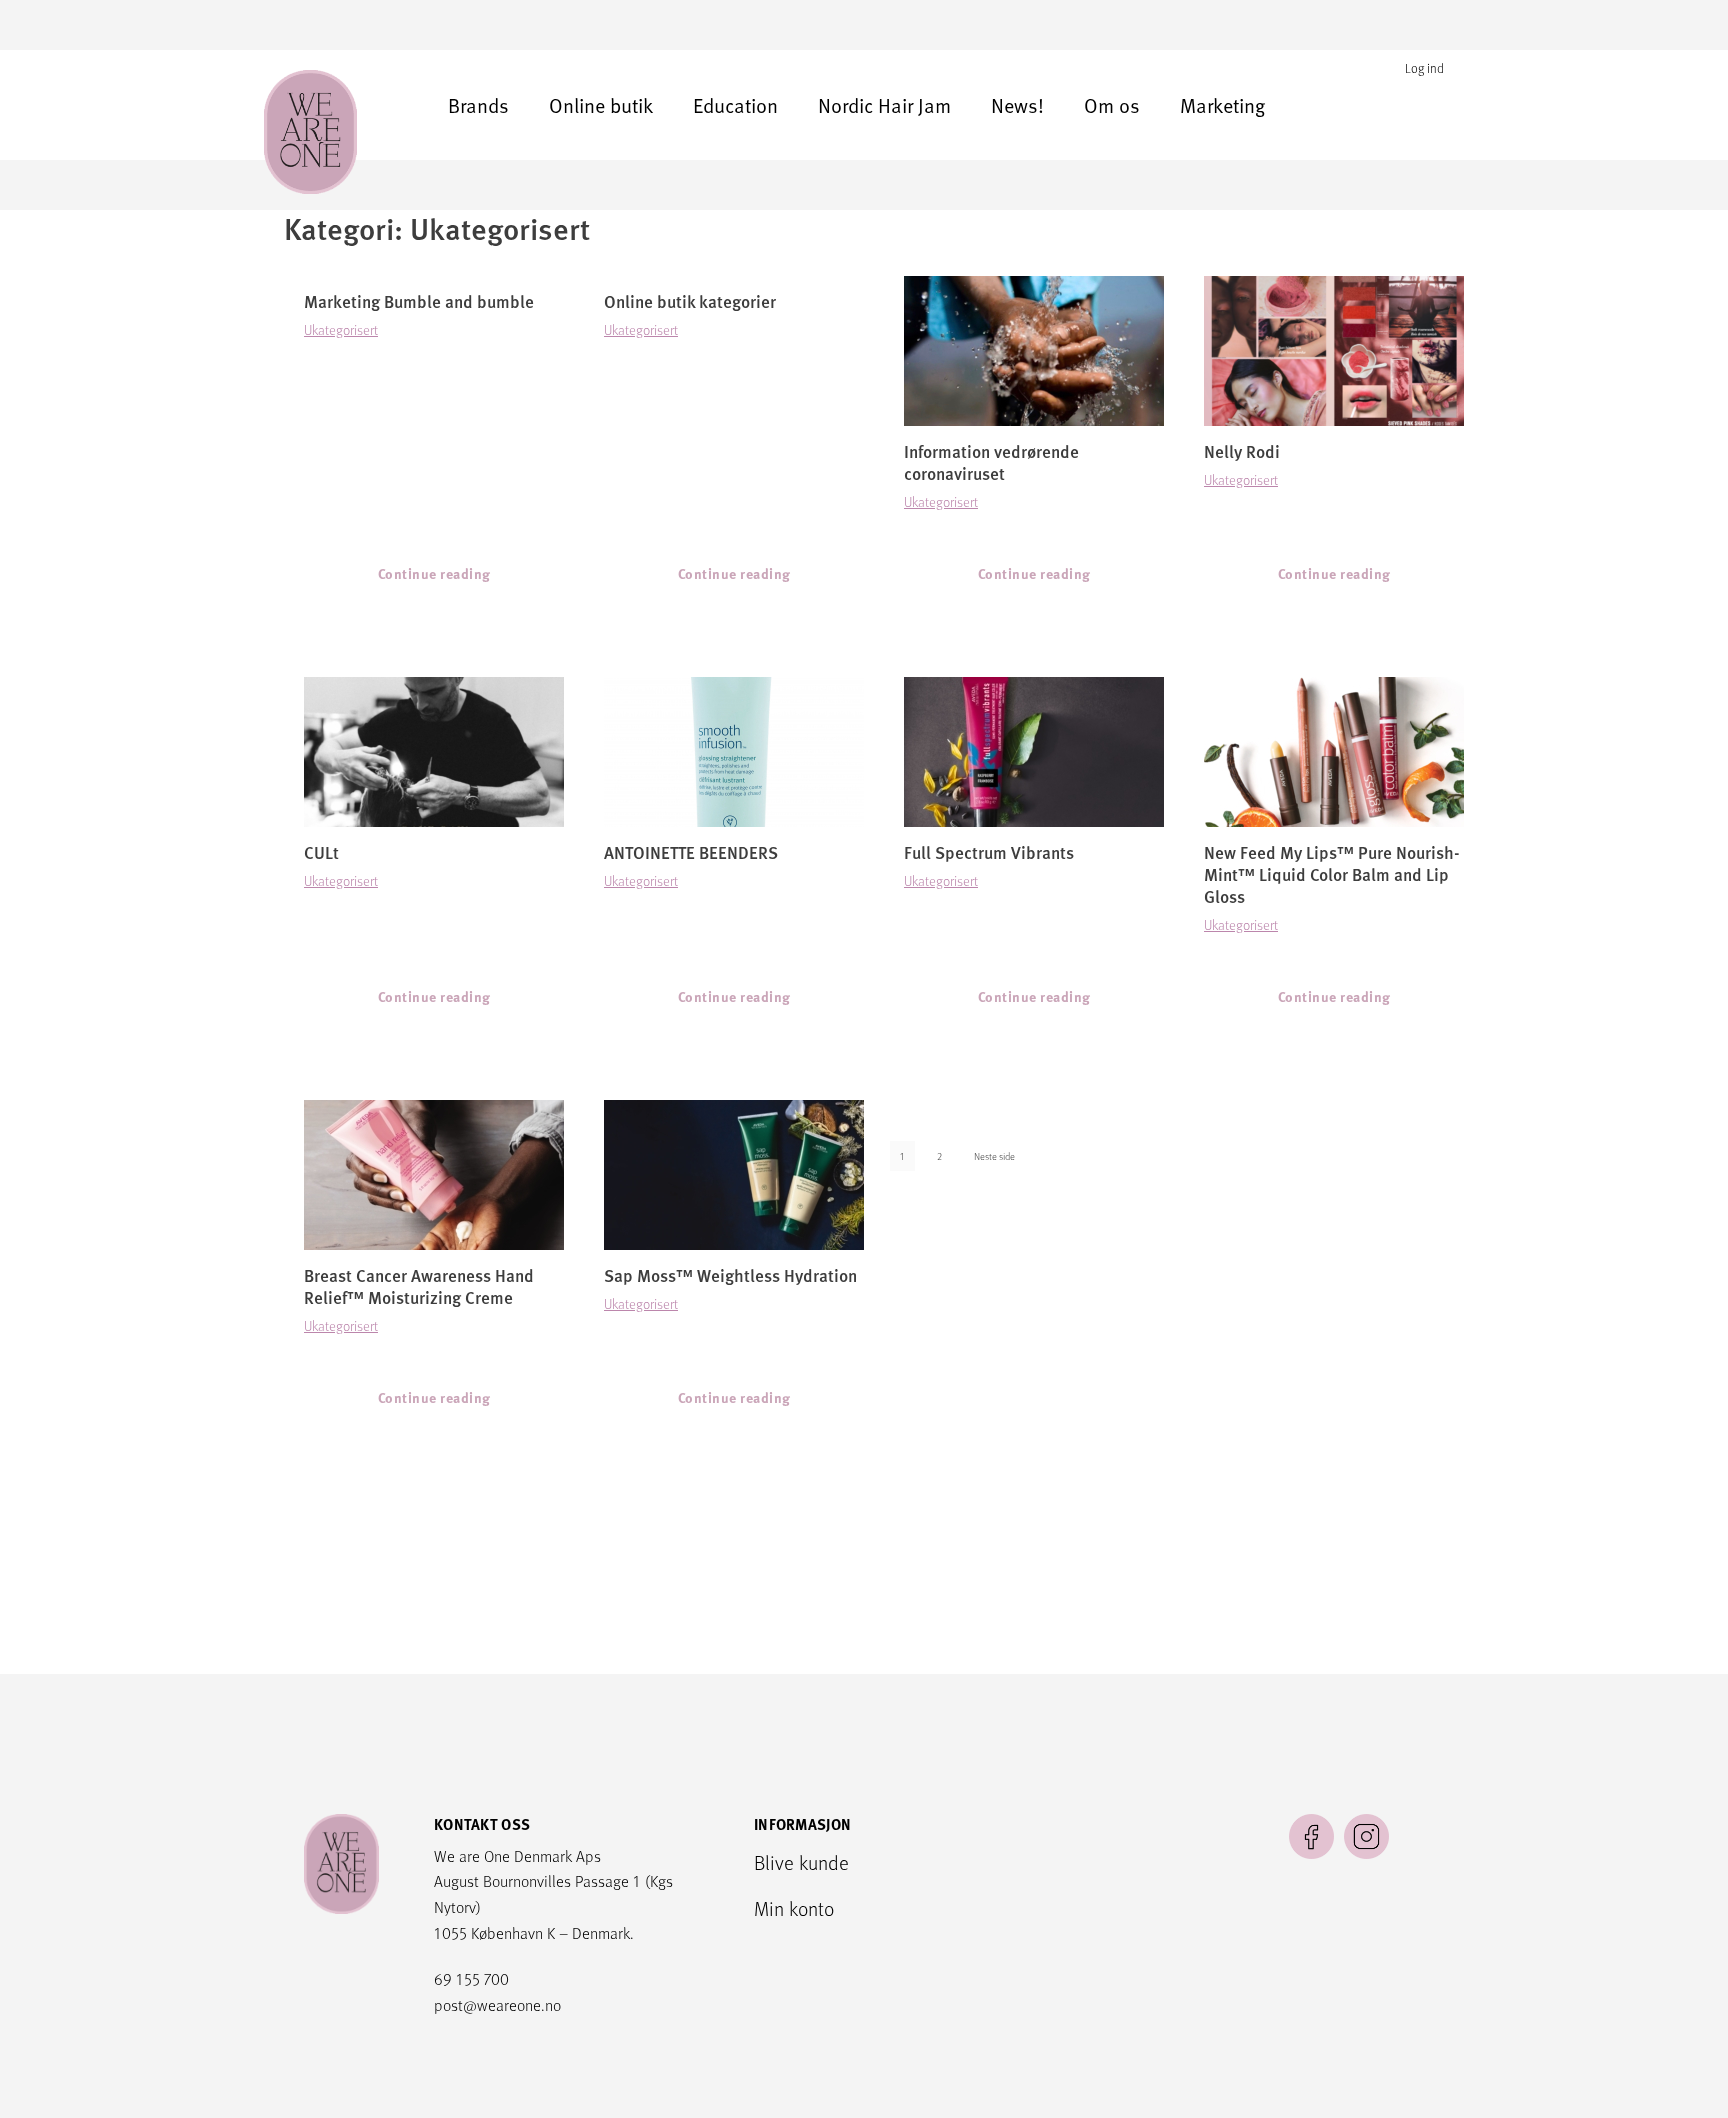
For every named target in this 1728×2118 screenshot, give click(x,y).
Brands (478, 105)
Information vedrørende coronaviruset (991, 462)
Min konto (794, 1908)
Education (735, 105)
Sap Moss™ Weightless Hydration (730, 1275)
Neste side (994, 1156)
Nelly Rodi (1242, 451)
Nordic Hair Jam (884, 105)
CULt (321, 852)
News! (1017, 105)
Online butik (601, 105)
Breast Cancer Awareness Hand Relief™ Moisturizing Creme (419, 1286)
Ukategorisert (341, 329)
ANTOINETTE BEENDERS (691, 852)
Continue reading (434, 573)
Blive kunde (801, 1862)
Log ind (1424, 68)
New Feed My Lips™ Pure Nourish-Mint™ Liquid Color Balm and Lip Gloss (1332, 874)
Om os (1112, 105)
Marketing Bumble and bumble (419, 301)
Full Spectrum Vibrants (989, 852)
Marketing (1222, 105)
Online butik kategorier (690, 301)
